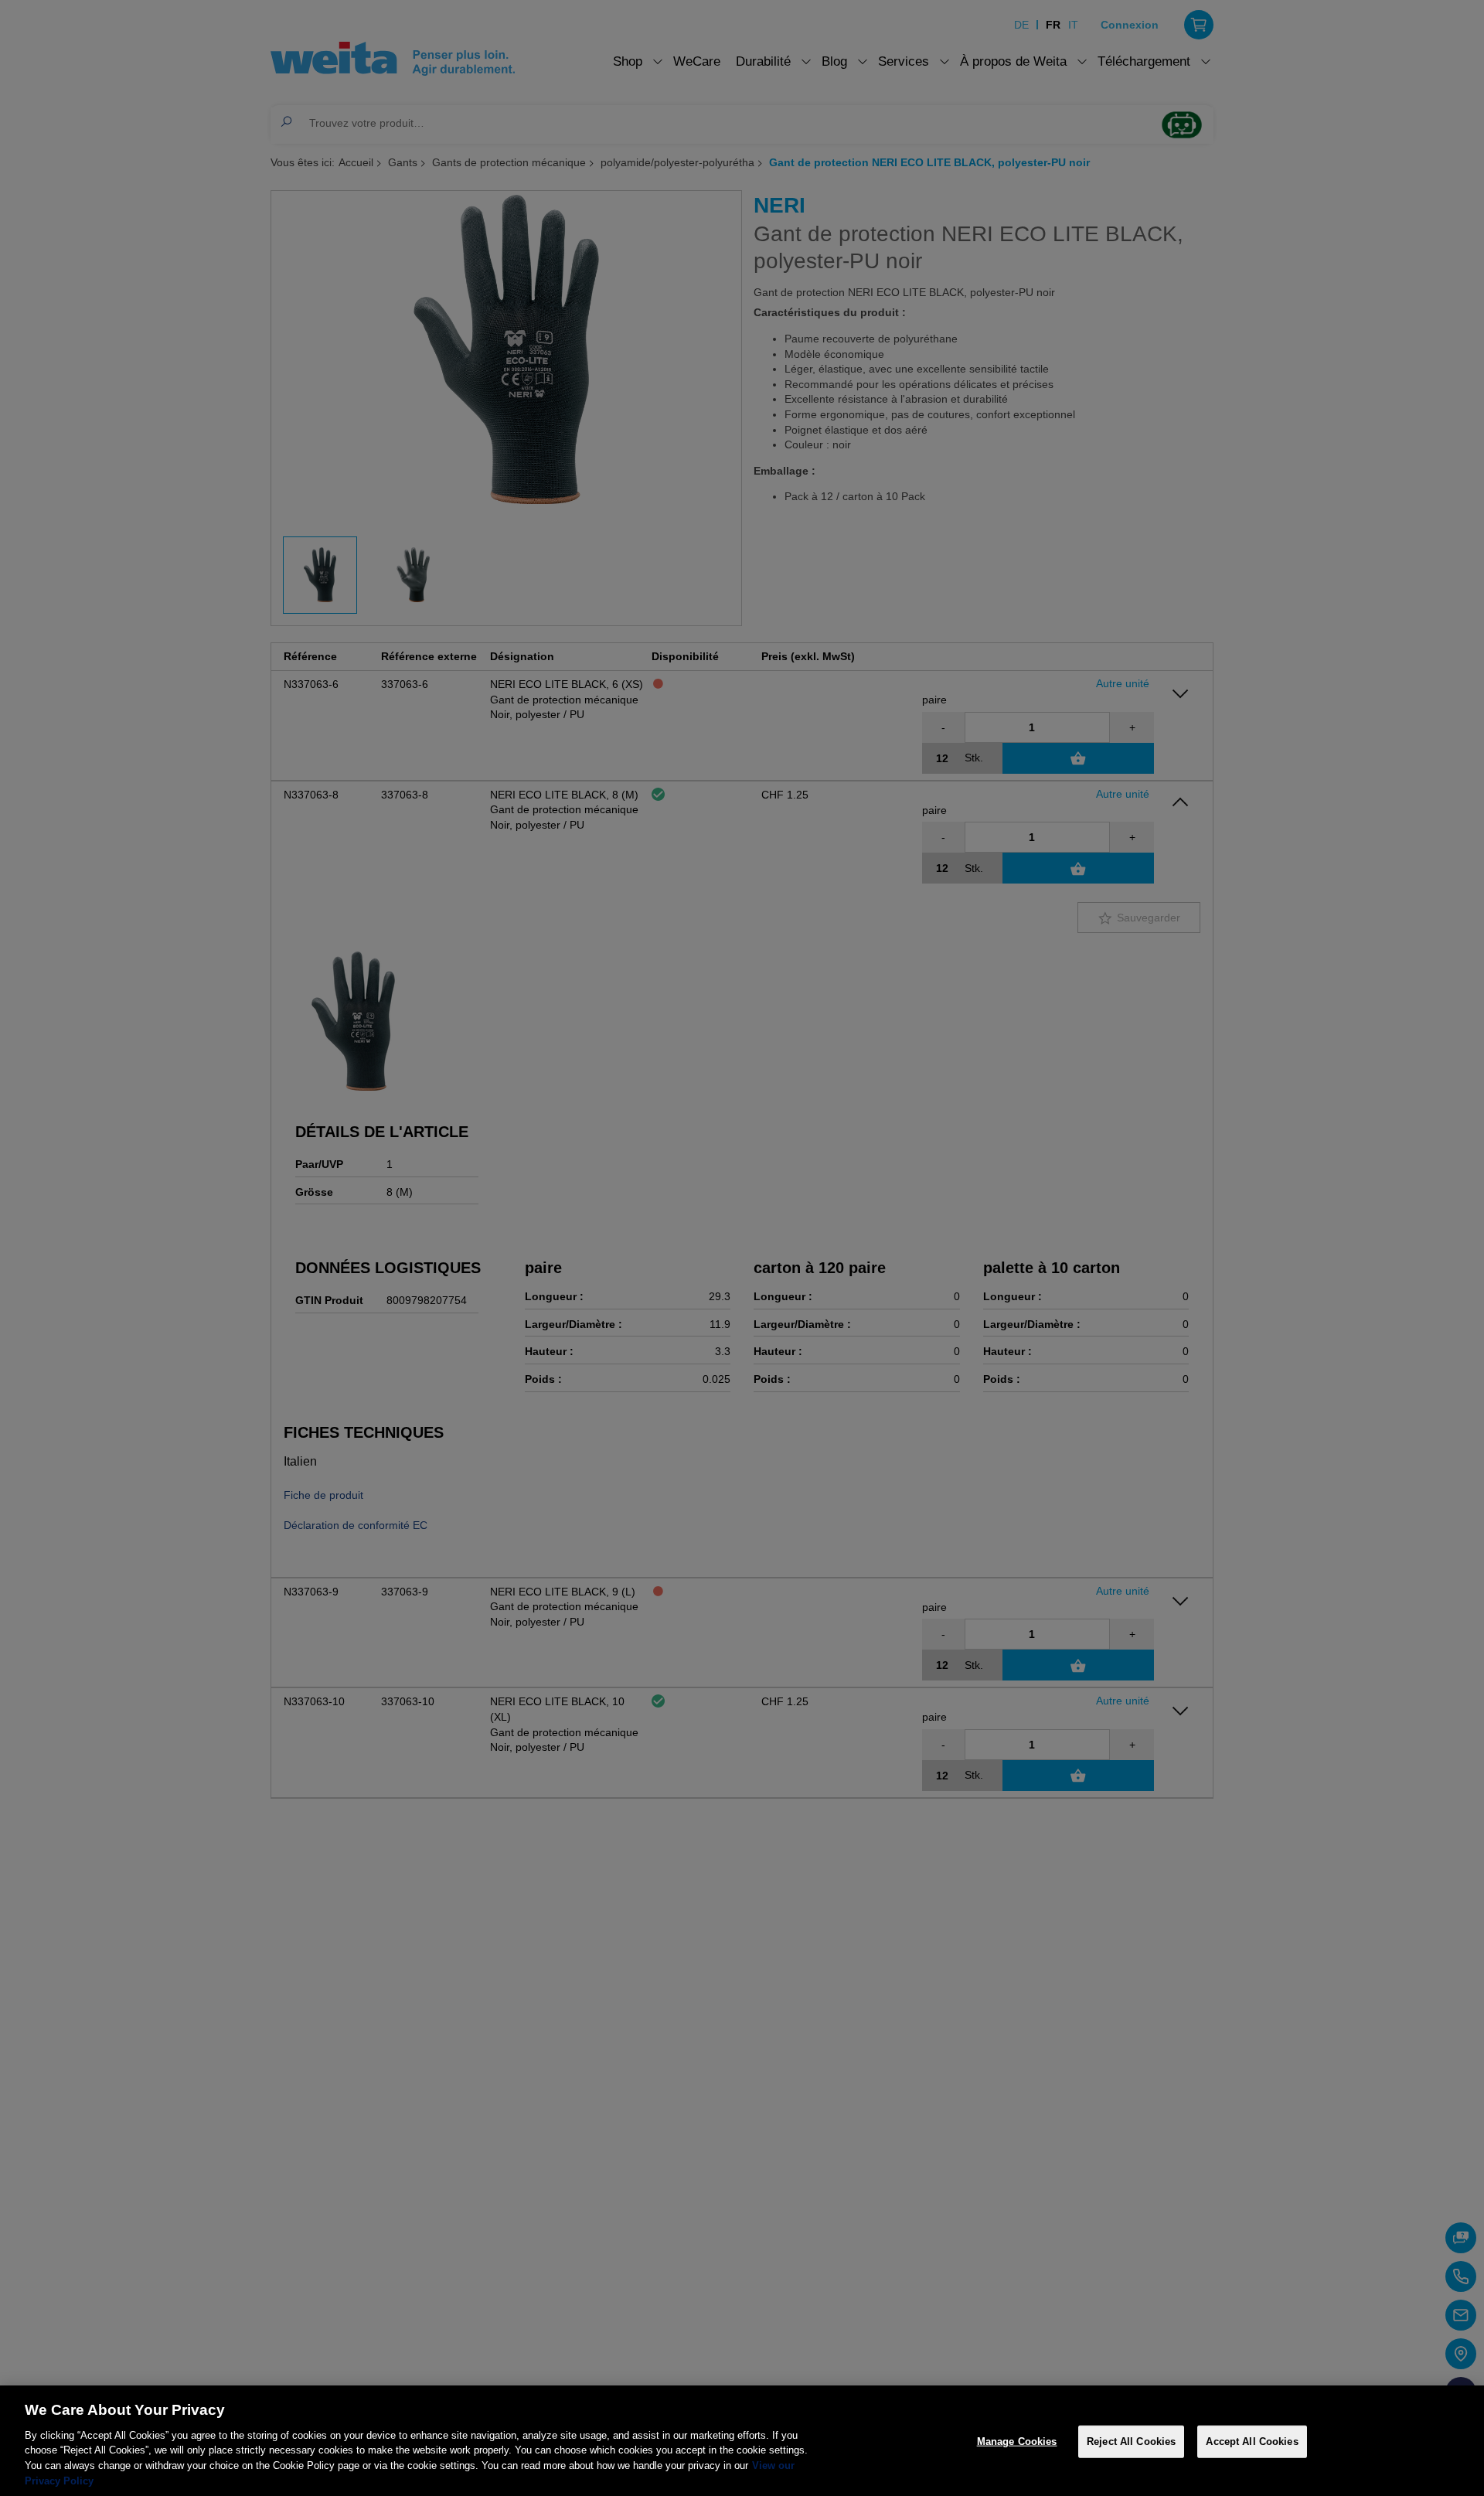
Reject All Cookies (1131, 2442)
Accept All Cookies (1252, 2442)
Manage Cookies (1017, 2442)
